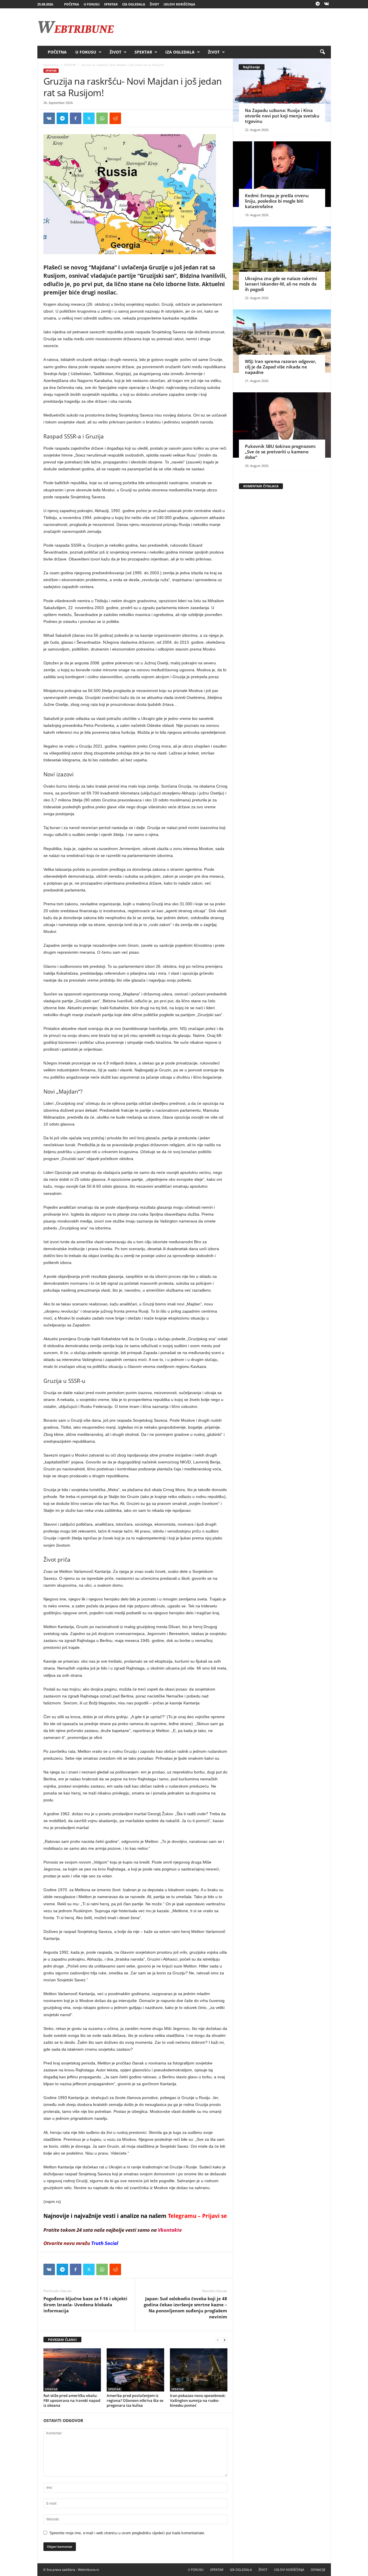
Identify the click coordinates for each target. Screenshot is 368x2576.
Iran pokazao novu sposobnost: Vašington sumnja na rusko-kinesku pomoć (198, 2400)
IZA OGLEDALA (134, 4)
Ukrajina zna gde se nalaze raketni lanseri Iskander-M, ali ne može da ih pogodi (281, 284)
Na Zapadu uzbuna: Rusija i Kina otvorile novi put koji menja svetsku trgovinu (282, 116)
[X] (89, 118)
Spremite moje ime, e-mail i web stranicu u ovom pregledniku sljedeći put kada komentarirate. (127, 2533)
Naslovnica (51, 65)
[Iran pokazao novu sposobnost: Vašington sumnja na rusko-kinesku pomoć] (199, 2370)
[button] (322, 52)
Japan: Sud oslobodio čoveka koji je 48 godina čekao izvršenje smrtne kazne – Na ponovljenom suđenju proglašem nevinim (185, 2308)
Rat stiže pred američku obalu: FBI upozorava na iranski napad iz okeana (72, 2400)
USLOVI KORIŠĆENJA (179, 4)
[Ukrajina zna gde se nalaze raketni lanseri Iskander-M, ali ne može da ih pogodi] (282, 258)
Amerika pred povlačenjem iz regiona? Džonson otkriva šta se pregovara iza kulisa (135, 2400)
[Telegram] (318, 4)
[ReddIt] (115, 118)
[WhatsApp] (102, 118)
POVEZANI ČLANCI (62, 2340)
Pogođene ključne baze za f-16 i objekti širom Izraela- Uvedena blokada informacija (85, 2305)
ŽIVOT (154, 4)
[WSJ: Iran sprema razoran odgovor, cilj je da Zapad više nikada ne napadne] (282, 341)
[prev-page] (218, 2340)
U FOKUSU (92, 4)
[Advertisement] (226, 27)
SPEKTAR (111, 4)
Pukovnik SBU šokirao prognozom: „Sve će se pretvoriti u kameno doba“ (280, 452)
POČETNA (72, 4)
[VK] (49, 118)
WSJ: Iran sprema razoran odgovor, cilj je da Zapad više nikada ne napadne (281, 367)
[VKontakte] (327, 4)
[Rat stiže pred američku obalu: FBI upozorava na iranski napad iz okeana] (72, 2370)
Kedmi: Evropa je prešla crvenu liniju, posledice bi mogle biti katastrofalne (277, 201)
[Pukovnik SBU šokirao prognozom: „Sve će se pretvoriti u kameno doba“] (282, 425)
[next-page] (225, 2340)
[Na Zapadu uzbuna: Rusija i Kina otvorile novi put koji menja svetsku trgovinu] (282, 90)
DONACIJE (318, 2570)
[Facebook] (76, 118)
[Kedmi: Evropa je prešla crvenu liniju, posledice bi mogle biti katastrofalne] (282, 174)
